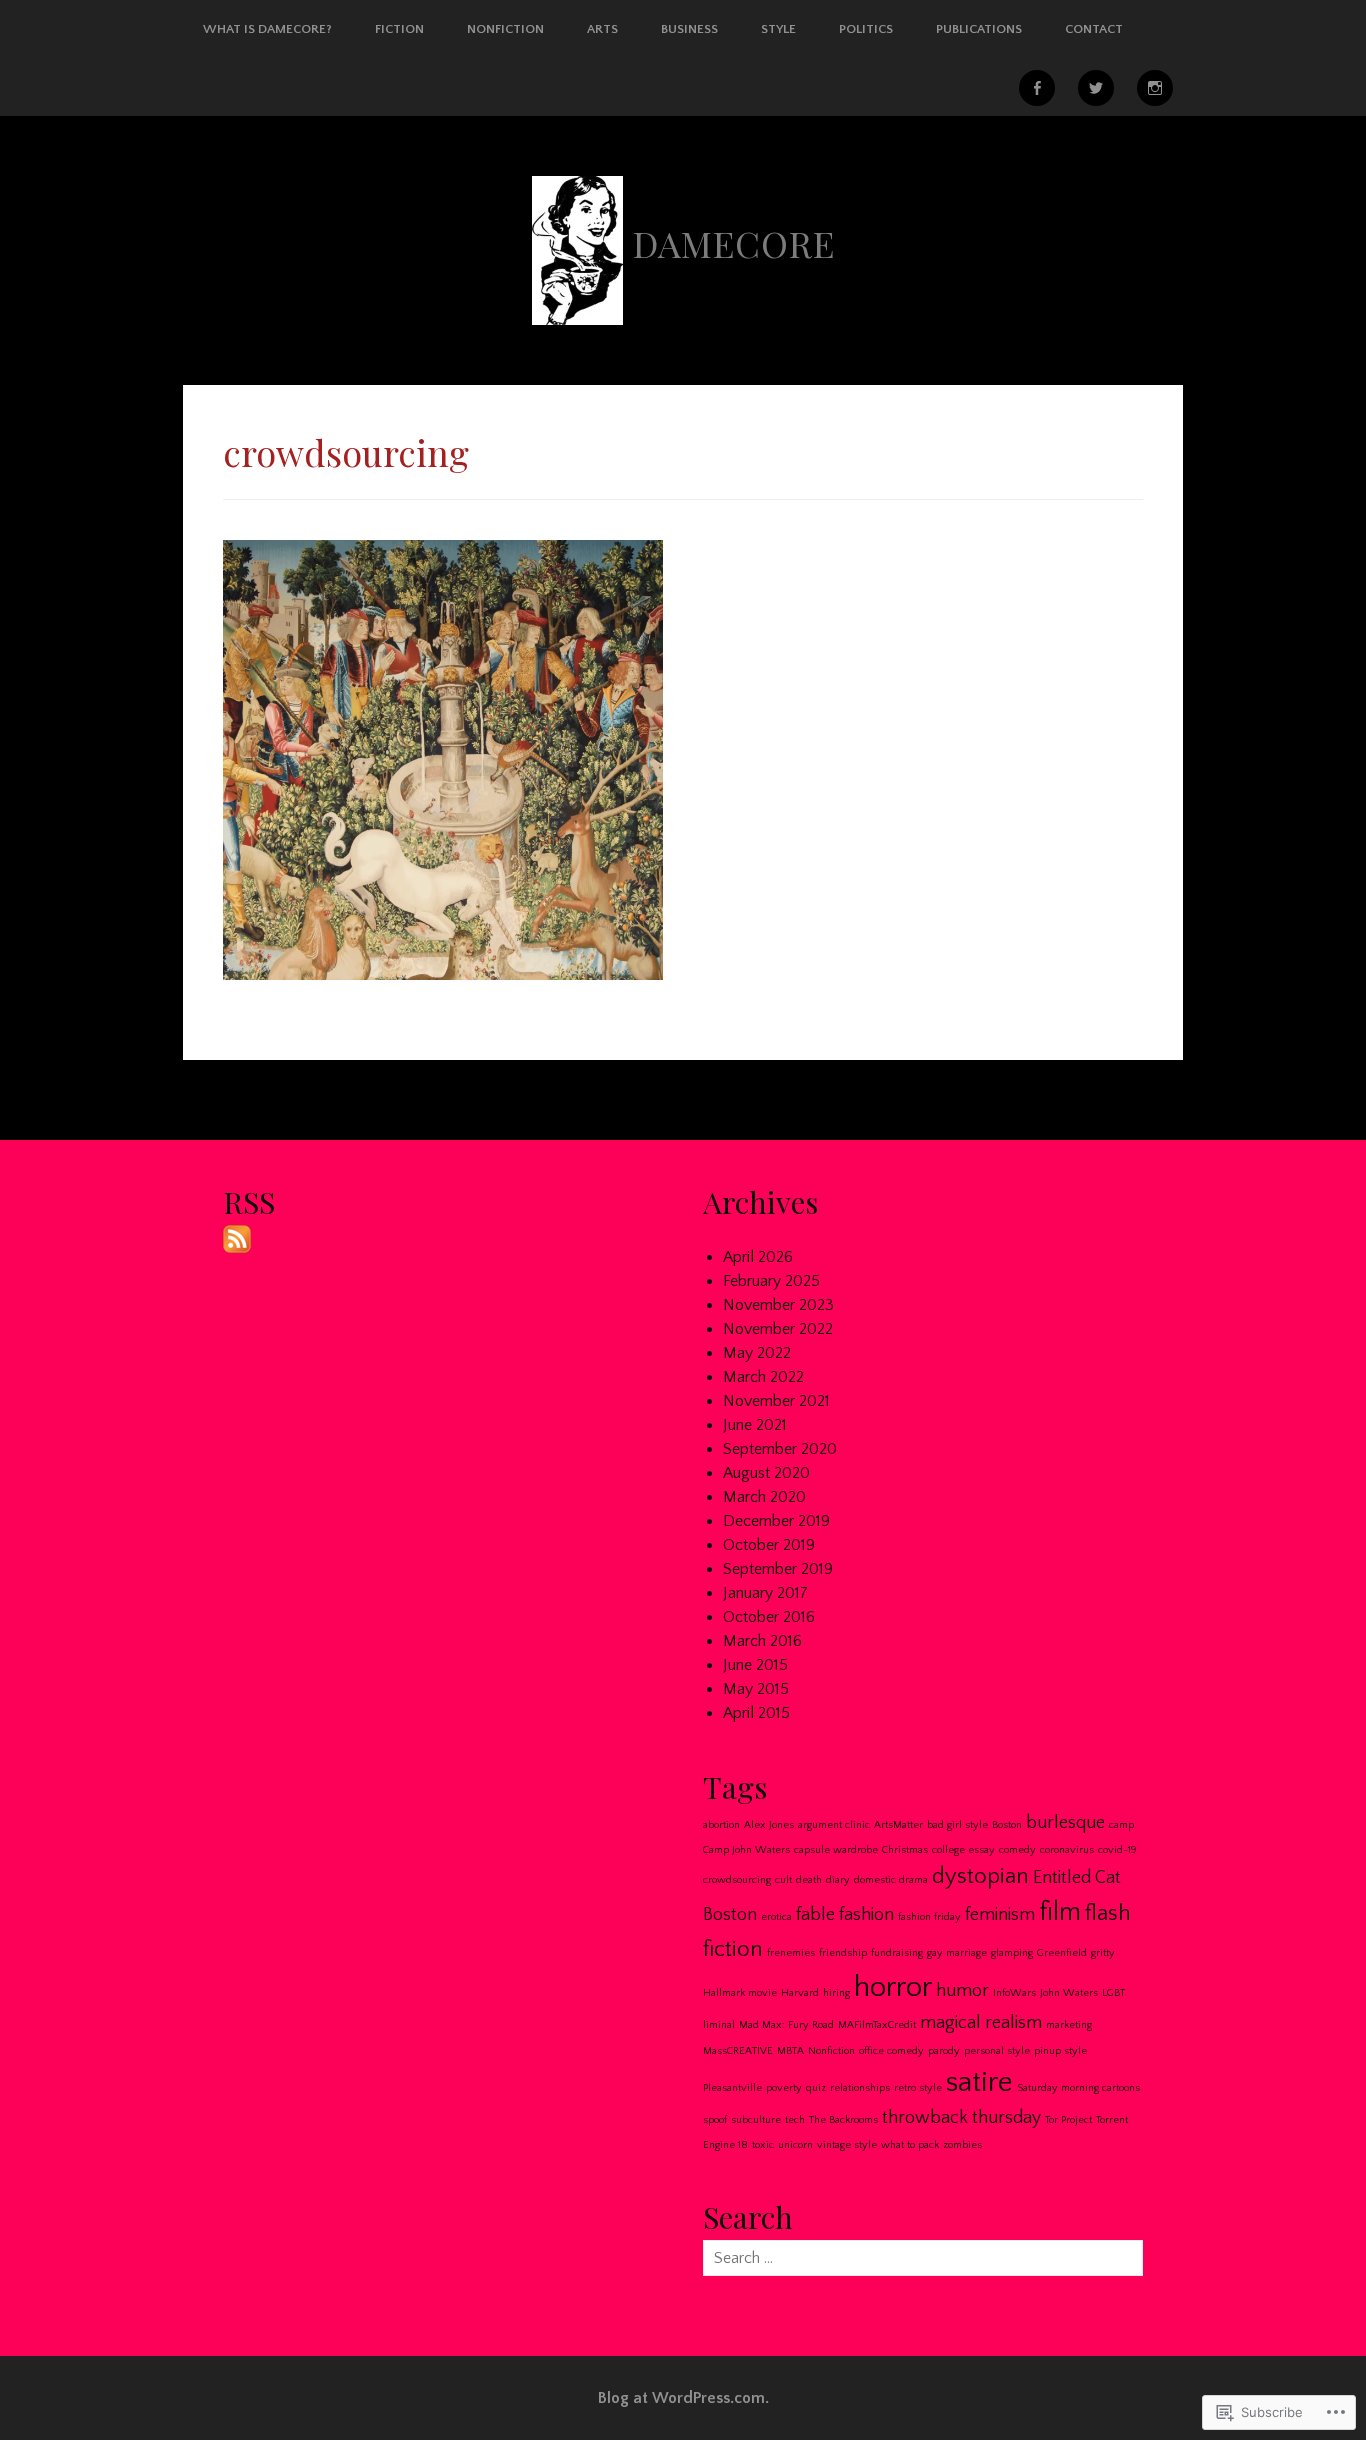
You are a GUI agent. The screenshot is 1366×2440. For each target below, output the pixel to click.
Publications (979, 29)
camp (1121, 1825)
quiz (816, 2088)
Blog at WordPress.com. (683, 2398)
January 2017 (765, 1593)
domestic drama (891, 1880)
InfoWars (1014, 1993)
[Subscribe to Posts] (237, 1237)
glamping (1012, 1953)
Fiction (399, 29)
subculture (756, 2120)
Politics (866, 29)
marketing (1069, 2025)
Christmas (905, 1850)
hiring (836, 1993)
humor (962, 1991)
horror (893, 1987)
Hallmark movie (740, 1993)
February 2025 (771, 1281)
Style (778, 29)
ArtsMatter (898, 1825)
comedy (1017, 1850)
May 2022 (757, 1353)
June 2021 (755, 1425)
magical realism (981, 2023)
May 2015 (756, 1689)
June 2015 (755, 1665)
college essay (963, 1850)
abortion (721, 1825)
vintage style (847, 2145)
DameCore (734, 243)
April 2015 (756, 1713)
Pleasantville (732, 2088)
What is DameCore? (267, 29)
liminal (719, 2025)
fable (815, 1915)
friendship (843, 1953)
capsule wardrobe (836, 1850)
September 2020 (780, 1449)
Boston (1007, 1825)
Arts (602, 29)
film (1060, 1912)
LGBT (1113, 1993)
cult (783, 1880)
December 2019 (776, 1521)
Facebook (1037, 88)
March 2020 (764, 1497)
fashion (866, 1915)
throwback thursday (961, 2118)
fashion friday (929, 1917)
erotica (776, 1917)
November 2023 (778, 1305)
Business (689, 29)
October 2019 (769, 1545)
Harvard (800, 1993)
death (809, 1880)
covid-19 (1117, 1850)
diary (838, 1880)
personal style (997, 2051)
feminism (1000, 1915)
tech (795, 2120)
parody (944, 2051)
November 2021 (776, 1401)
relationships (860, 2088)
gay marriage (957, 1953)
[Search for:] (923, 2258)
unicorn (795, 2145)
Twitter (1096, 88)
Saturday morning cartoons (1078, 2088)
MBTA (790, 2051)
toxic (763, 2145)
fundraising (897, 1953)
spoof (715, 2120)
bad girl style (957, 1825)
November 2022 (778, 1329)
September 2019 (778, 1569)
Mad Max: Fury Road (786, 2025)
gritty (1103, 1953)
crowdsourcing (737, 1880)
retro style (918, 2088)
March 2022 (763, 1377)
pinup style (1060, 2051)
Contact (1094, 29)
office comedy (891, 2051)
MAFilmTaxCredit (877, 2025)
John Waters (1069, 1993)
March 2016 (762, 1641)
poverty (784, 2088)
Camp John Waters (746, 1850)
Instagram (1155, 88)
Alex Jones (769, 1825)
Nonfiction (505, 29)
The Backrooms (843, 2120)
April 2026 (758, 1257)
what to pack (910, 2145)
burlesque (1065, 1823)
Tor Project (1068, 2120)
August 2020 (766, 1473)
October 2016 (769, 1617)
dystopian (980, 1876)
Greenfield (1062, 1953)
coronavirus (1067, 1850)
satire (979, 2082)
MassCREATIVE (738, 2051)
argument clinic (834, 1825)
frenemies (791, 1953)
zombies (962, 2145)
